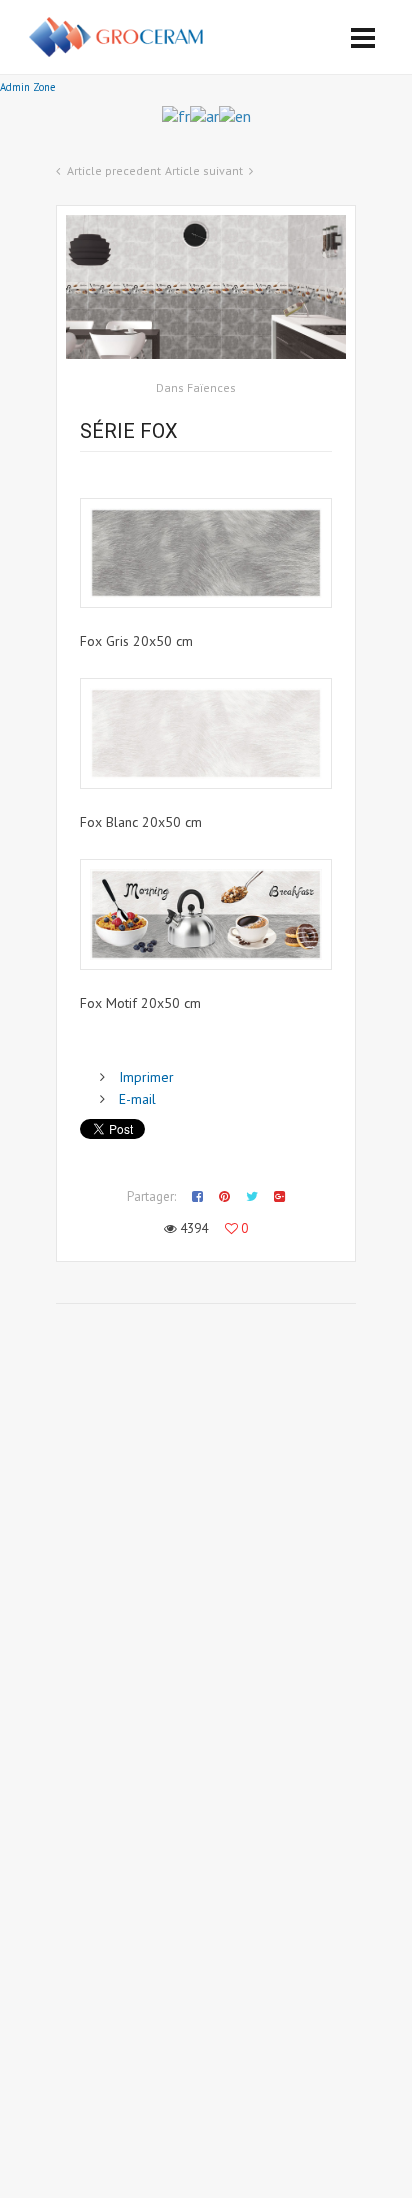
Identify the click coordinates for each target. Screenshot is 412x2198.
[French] (176, 114)
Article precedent (114, 170)
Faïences (211, 387)
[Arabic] (204, 114)
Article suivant (204, 170)
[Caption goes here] (206, 553)
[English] (235, 114)
